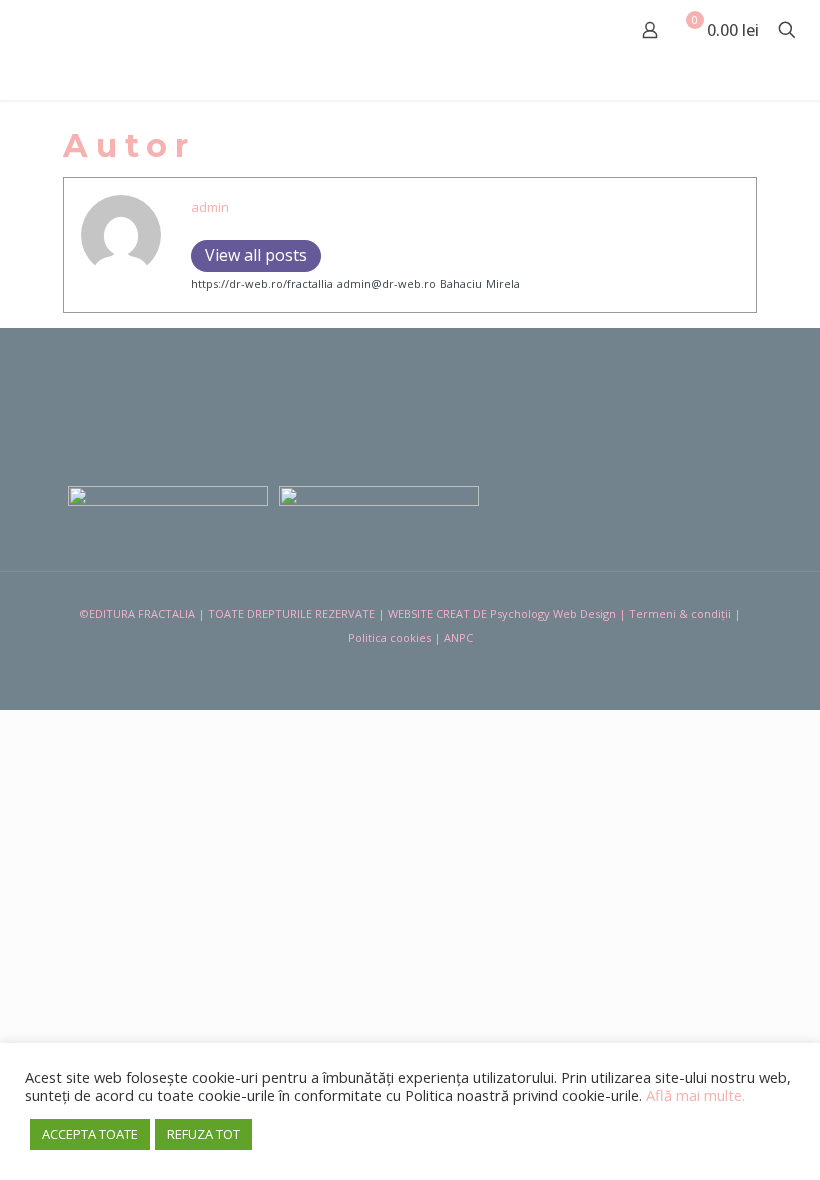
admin (210, 207)
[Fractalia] (81, 30)
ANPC (458, 637)
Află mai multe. (695, 1095)
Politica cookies (389, 637)
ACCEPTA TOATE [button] (90, 1134)
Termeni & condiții (680, 613)
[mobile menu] (580, 30)
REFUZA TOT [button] (203, 1134)
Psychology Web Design (553, 613)
